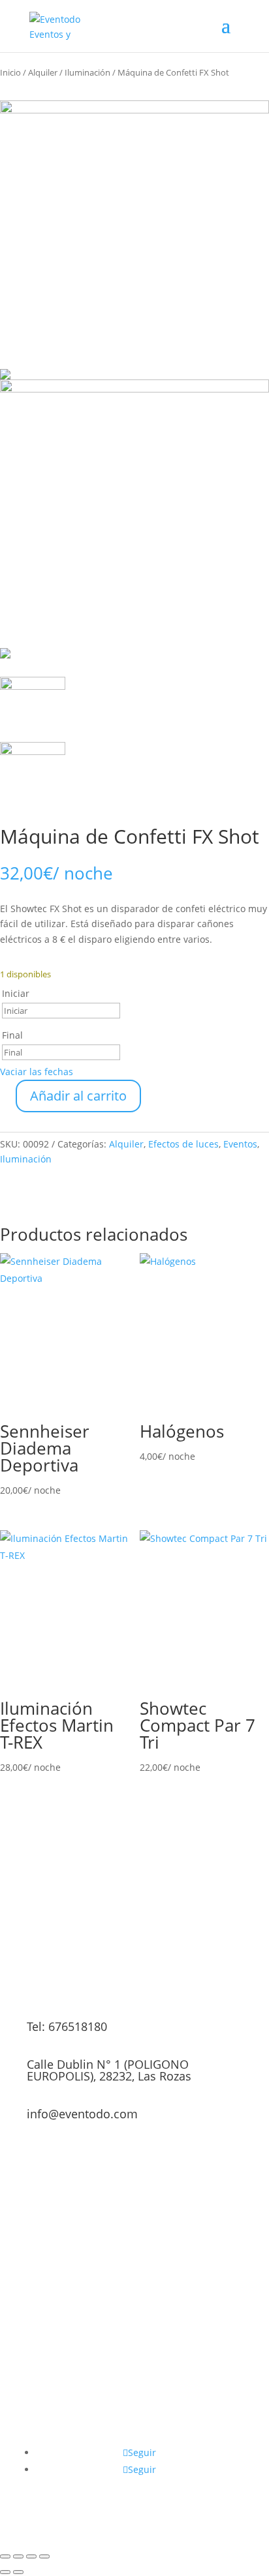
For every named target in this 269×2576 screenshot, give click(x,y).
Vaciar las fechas (37, 1072)
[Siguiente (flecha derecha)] (18, 2572)
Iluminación (87, 72)
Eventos (240, 1144)
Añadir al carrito (78, 1096)
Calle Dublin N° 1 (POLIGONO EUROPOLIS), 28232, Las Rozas (109, 2070)
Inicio (10, 72)
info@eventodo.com (82, 2114)
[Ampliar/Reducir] (5, 2556)
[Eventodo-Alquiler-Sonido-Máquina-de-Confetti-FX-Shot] (134, 240)
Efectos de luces (183, 1144)
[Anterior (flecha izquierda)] (5, 2572)
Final (12, 1035)
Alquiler (43, 72)
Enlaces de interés (194, 2436)
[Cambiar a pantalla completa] (18, 2556)
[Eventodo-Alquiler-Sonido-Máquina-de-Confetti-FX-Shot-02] (134, 519)
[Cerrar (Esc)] (44, 2556)
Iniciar (16, 993)
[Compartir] (31, 2556)
